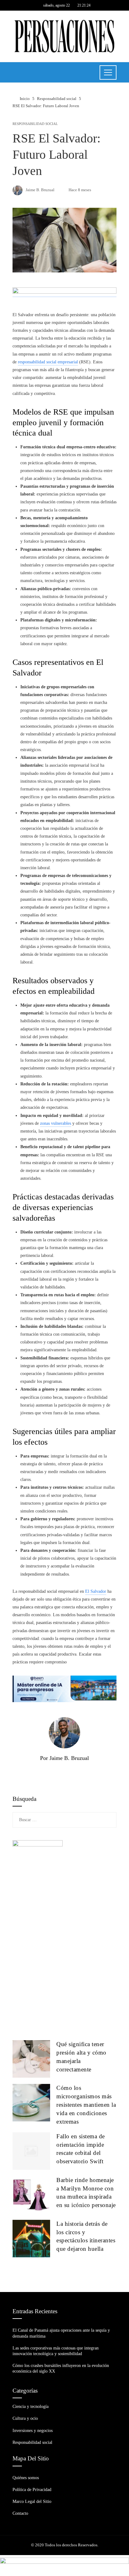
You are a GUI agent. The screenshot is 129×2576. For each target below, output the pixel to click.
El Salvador (96, 1591)
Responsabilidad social (35, 124)
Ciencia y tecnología (31, 2407)
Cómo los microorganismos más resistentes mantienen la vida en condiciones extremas (86, 2105)
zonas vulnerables (56, 1123)
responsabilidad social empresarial (48, 362)
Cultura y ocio (25, 2418)
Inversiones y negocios (33, 2431)
